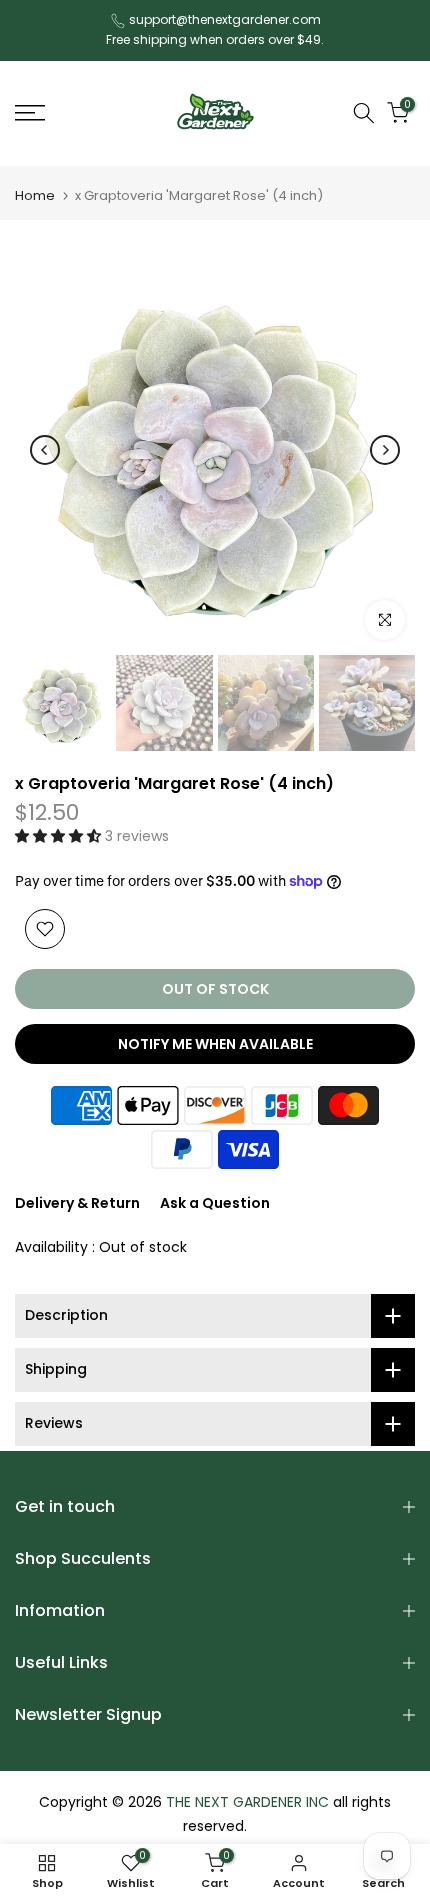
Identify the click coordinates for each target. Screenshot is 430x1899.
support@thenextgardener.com (225, 19)
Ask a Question (215, 1203)
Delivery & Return (77, 1203)
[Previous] (45, 450)
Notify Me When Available (215, 1044)
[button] (60, 836)
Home (35, 195)
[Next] (385, 450)
